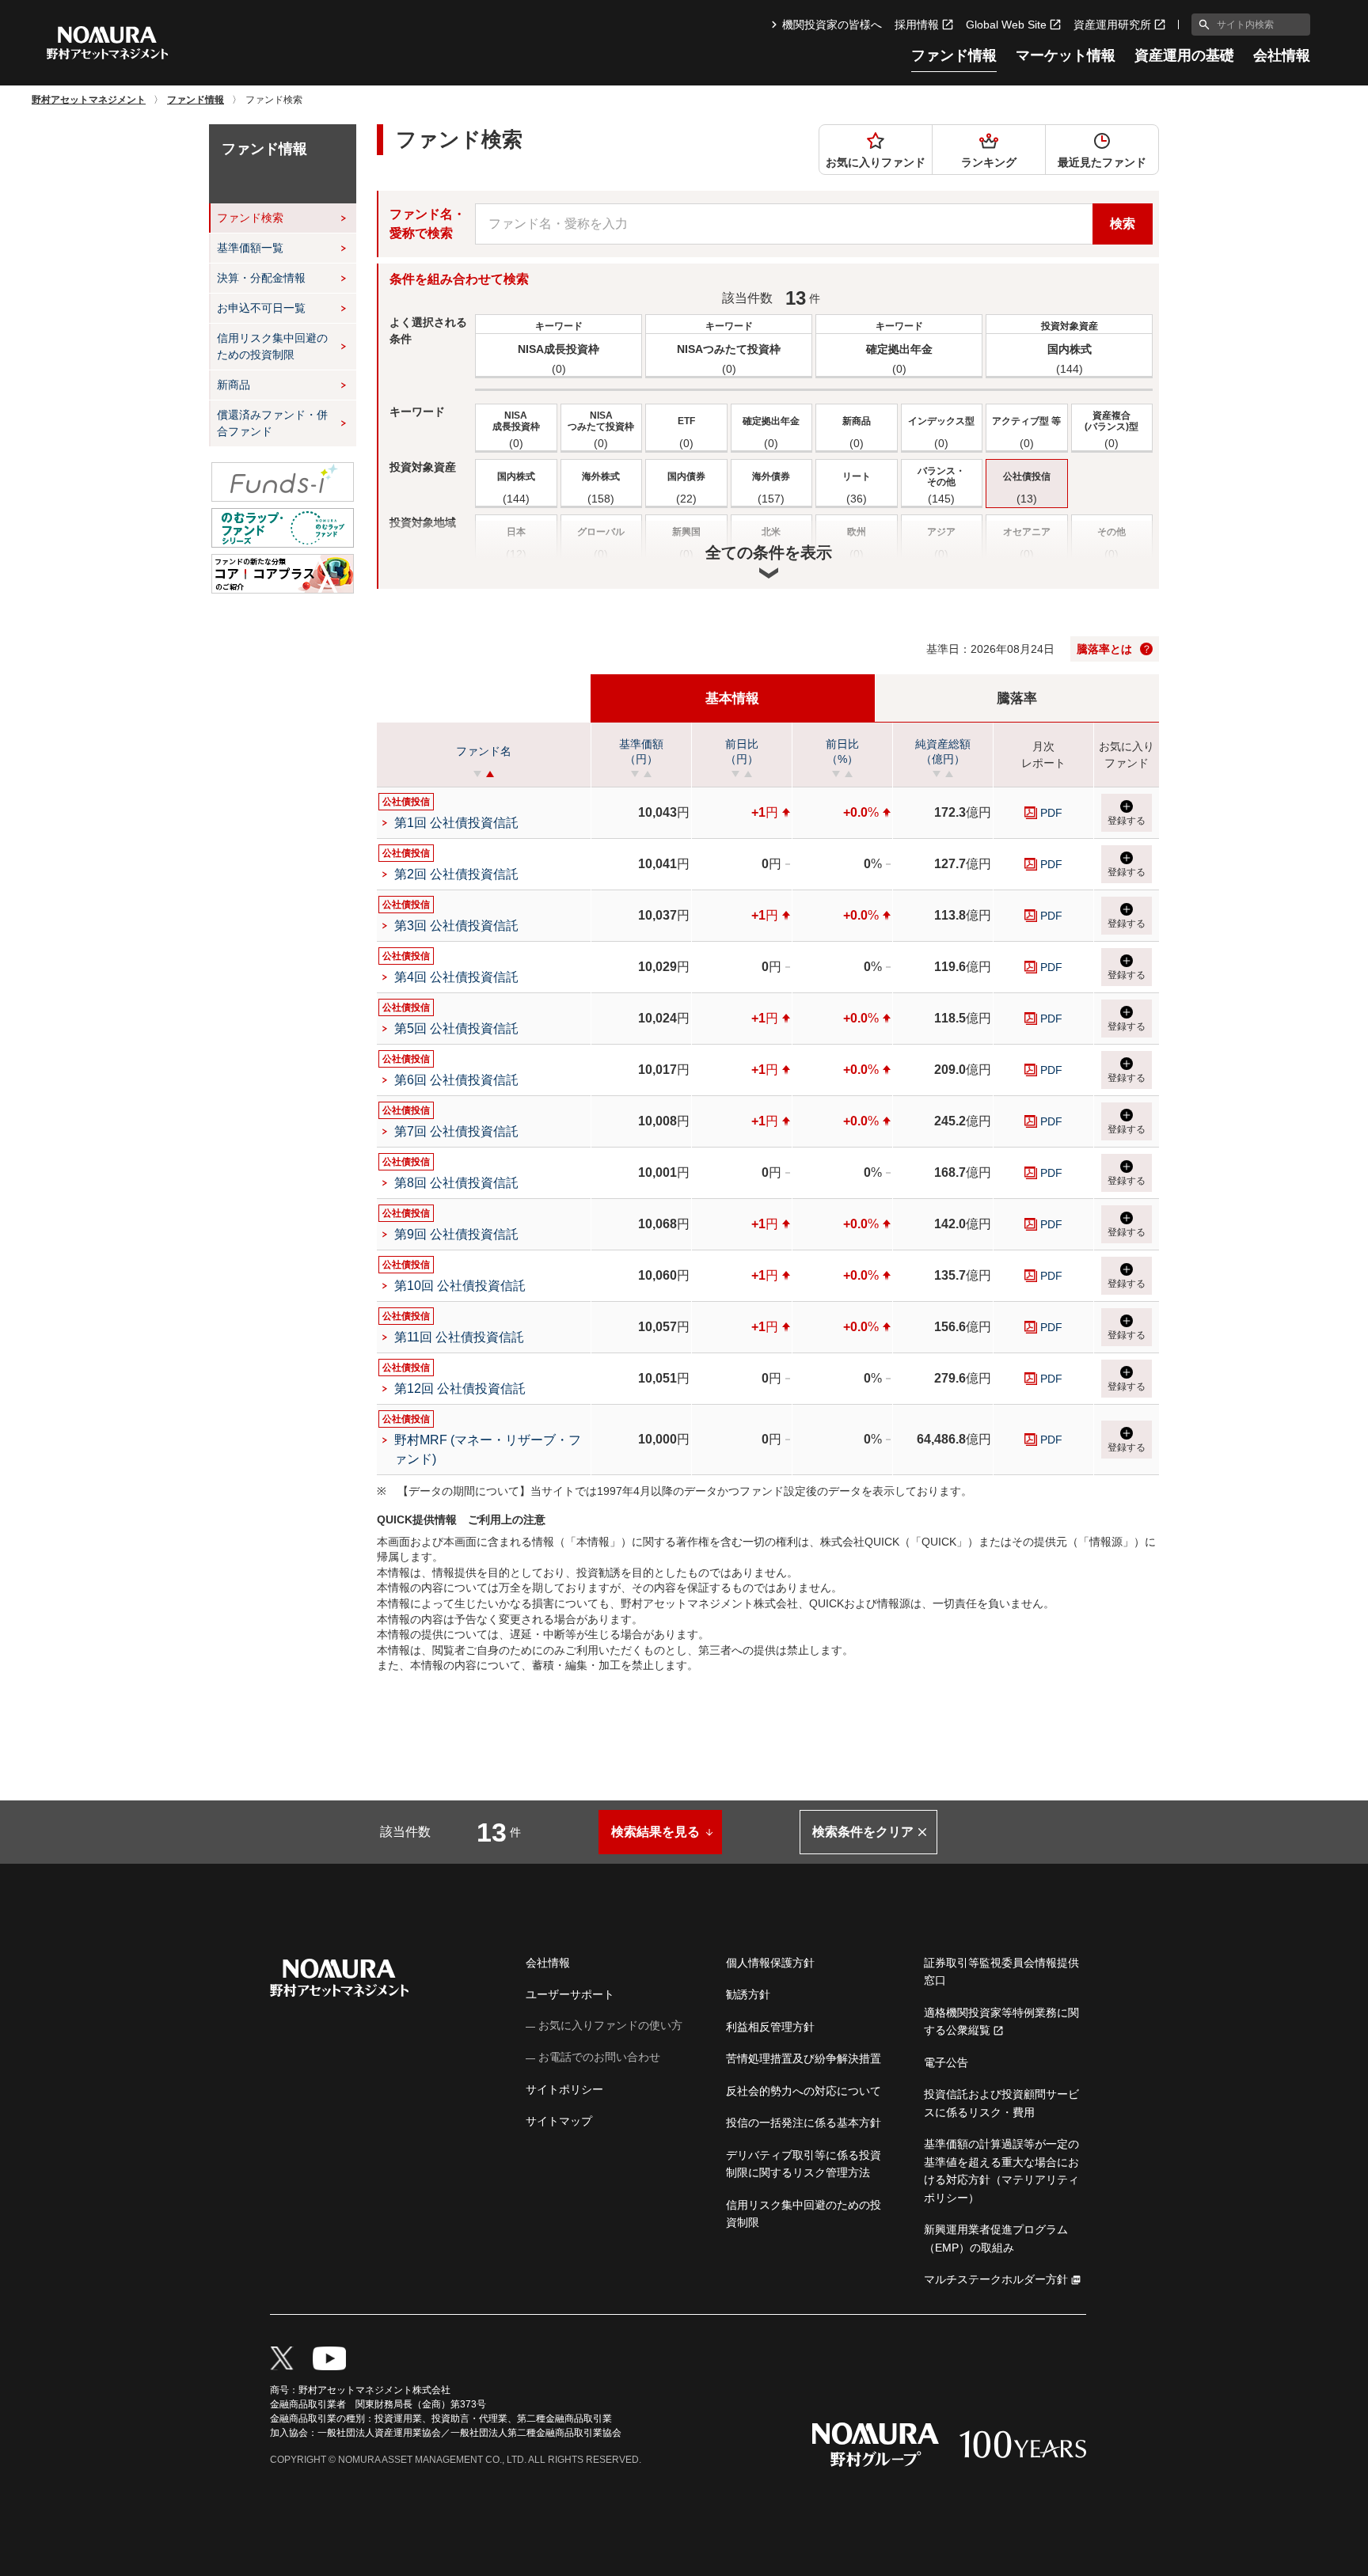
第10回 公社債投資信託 (460, 1286)
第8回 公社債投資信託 (456, 1183)
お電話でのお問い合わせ (599, 2057)
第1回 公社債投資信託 (456, 823)
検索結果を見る (655, 1832)
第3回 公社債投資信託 (456, 926)
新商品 (234, 385)
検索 (1123, 224)
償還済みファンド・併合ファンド (272, 423)
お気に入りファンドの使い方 (610, 2025)
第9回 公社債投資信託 (456, 1234)
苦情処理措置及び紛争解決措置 (804, 2058)
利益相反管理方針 (770, 2027)
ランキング (989, 162)
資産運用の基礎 (1184, 56)
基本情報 (732, 698)
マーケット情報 (1066, 56)
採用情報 (917, 25)
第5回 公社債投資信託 (456, 1028)
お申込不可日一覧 (261, 308)
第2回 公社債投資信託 (456, 874)
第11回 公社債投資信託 (459, 1337)
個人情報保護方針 (770, 1963)
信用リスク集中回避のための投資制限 (272, 346)
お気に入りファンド (876, 162)
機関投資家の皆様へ (832, 25)
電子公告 (946, 2062)
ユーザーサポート (570, 1994)
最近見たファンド (1102, 162)
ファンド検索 (250, 218)
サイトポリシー (564, 2089)
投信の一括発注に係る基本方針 (804, 2123)
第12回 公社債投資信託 (460, 1389)
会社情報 (1282, 56)
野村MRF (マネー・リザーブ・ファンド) (488, 1449)
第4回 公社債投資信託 (456, 977)
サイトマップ (559, 2121)
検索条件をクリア (863, 1832)
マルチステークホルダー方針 (996, 2279)
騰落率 (1017, 698)
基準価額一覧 (250, 248)
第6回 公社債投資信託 (456, 1080)
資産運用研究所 (1112, 25)
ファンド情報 (954, 56)
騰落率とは (1104, 649)
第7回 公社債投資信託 (456, 1131)
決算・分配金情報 (261, 278)
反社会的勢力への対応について (804, 2091)
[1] (1201, 25)
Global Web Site (1006, 25)
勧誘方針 (748, 1994)
